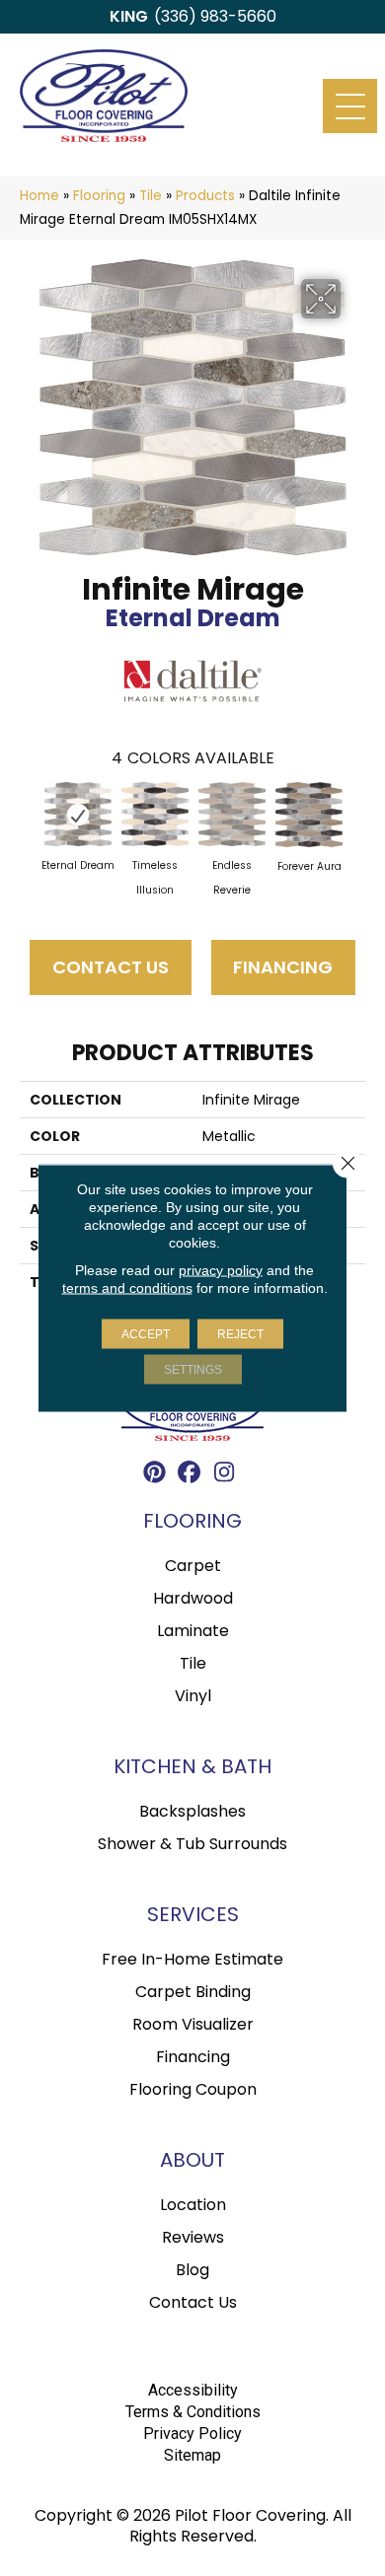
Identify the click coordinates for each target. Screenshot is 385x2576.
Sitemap (192, 2455)
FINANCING (283, 967)
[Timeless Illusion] (155, 814)
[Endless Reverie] (232, 814)
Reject (240, 1334)
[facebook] (190, 1475)
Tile (151, 196)
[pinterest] (155, 1475)
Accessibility (193, 2390)
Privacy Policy (192, 2433)
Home (39, 196)
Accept (146, 1334)
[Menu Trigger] (350, 106)
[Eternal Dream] (78, 814)
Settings (193, 1370)
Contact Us (111, 967)
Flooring (99, 196)
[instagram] (225, 1475)
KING (129, 16)
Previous (30, 823)
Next (355, 823)
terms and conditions (127, 1288)
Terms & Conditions (193, 2412)
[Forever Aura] (309, 815)
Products (205, 196)
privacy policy (221, 1270)
